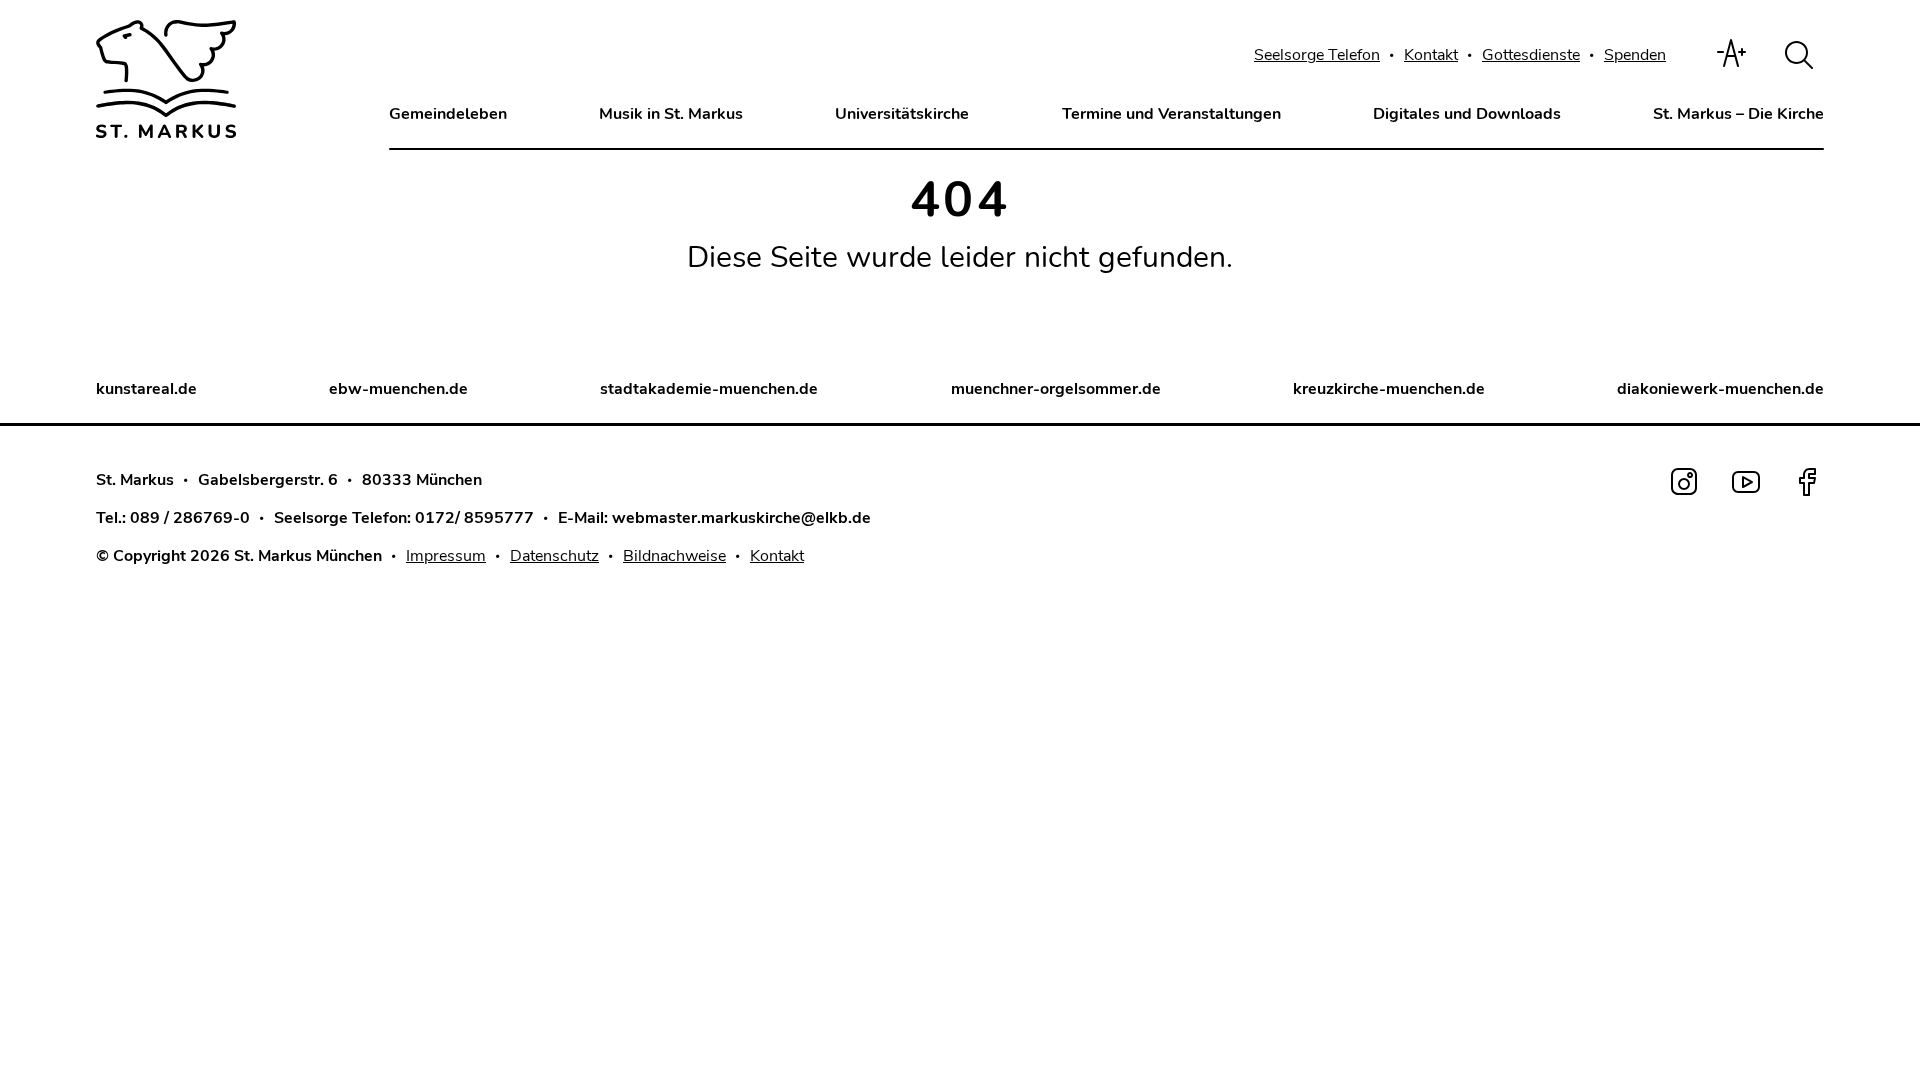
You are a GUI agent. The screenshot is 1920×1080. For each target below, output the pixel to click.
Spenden (1635, 55)
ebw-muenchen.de (398, 389)
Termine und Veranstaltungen (1171, 114)
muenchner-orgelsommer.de (1056, 389)
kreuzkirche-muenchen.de (1389, 389)
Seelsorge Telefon (1317, 55)
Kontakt (1431, 55)
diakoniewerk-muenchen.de (1720, 389)
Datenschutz (554, 556)
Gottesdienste (1531, 55)
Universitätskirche (902, 114)
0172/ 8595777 (474, 518)
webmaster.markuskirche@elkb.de (741, 518)
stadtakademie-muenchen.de (709, 389)
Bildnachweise (674, 556)
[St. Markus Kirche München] (166, 79)
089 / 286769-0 (190, 518)
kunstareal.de (146, 389)
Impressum (446, 556)
